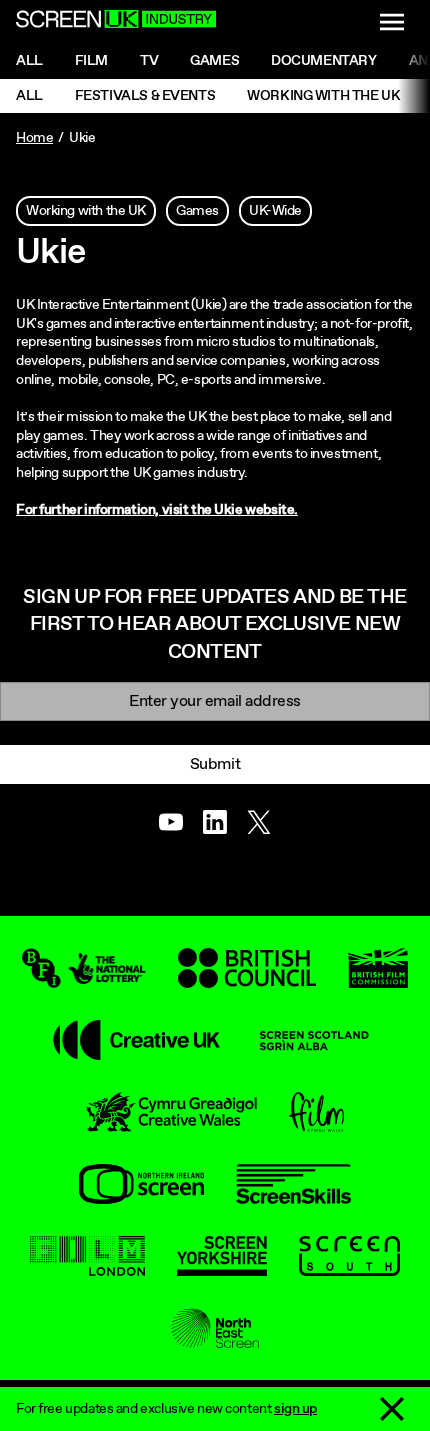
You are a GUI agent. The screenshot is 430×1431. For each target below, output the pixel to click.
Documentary (323, 61)
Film (91, 61)
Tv (149, 61)
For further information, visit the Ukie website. (157, 510)
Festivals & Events (145, 96)
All (29, 61)
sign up (295, 1409)
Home (34, 138)
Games (214, 61)
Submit (215, 764)
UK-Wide (275, 211)
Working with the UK (323, 96)
